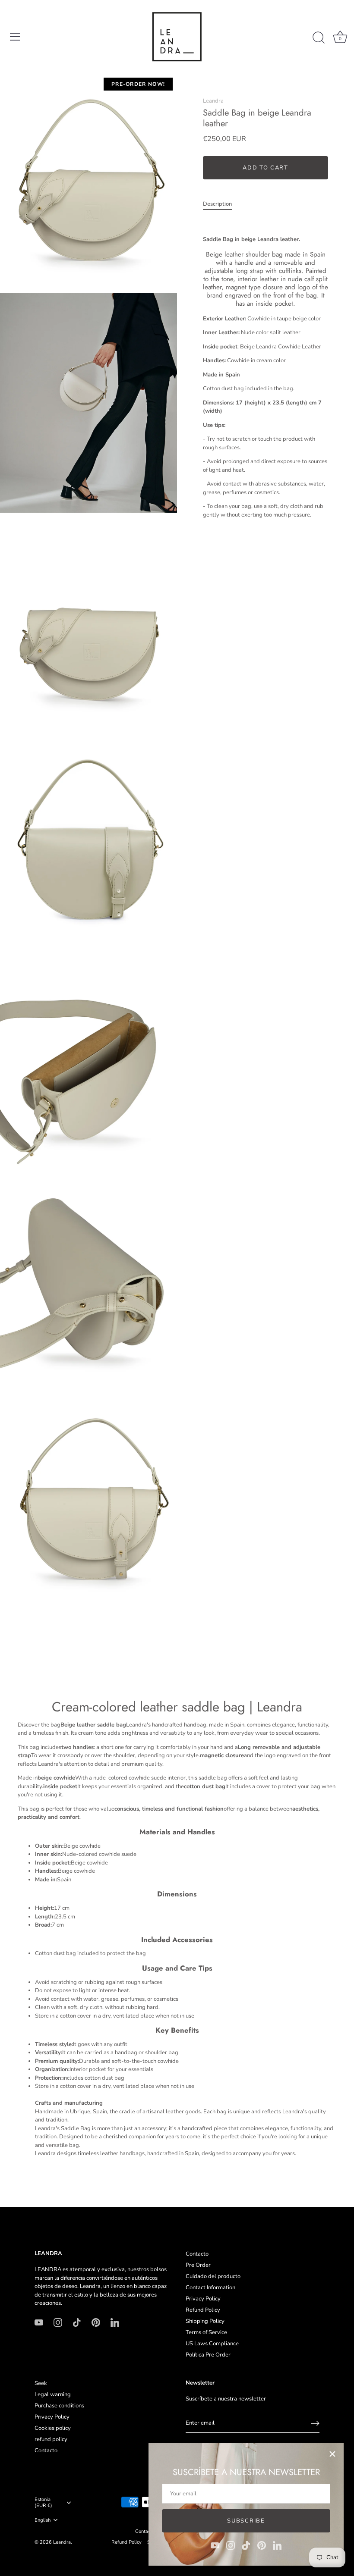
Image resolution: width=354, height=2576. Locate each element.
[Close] (332, 2454)
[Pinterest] (262, 2545)
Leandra (213, 101)
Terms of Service (206, 2332)
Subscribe (246, 2521)
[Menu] (15, 37)
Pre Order (198, 2265)
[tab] (222, 204)
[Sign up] (315, 2423)
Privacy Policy (203, 2299)
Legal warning (53, 2394)
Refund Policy (203, 2310)
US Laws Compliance (212, 2344)
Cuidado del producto (213, 2276)
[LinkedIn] (277, 2545)
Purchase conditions (59, 2406)
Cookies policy (53, 2428)
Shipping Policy (205, 2321)
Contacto (197, 2254)
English (43, 2520)
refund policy (51, 2439)
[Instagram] (231, 2545)
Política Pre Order (208, 2355)
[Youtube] (215, 2545)
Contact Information (210, 2288)
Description (217, 204)
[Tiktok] (246, 2545)
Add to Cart (265, 168)
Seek (41, 2383)
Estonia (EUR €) (43, 2503)
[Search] (319, 38)
